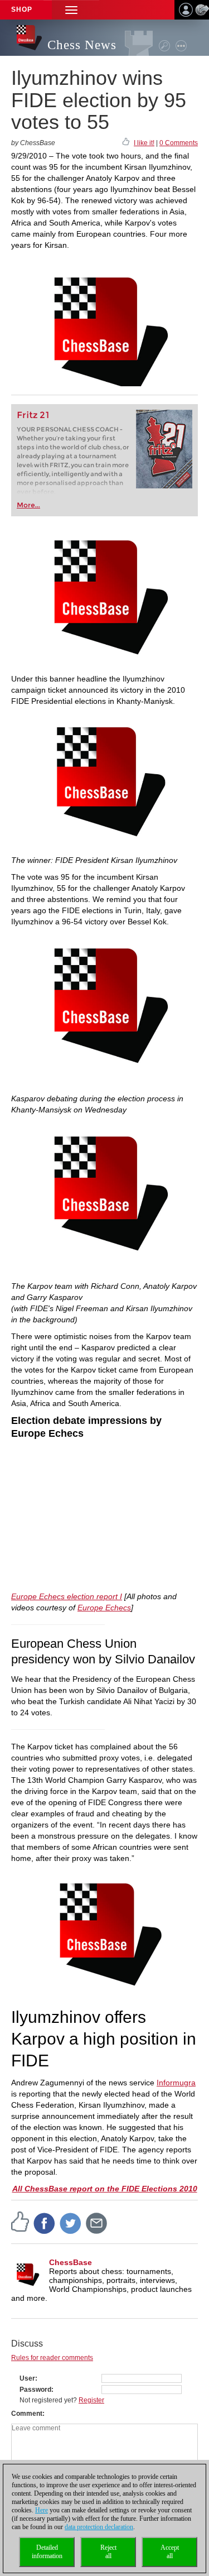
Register (91, 2400)
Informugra (176, 2083)
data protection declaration (99, 2527)
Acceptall (170, 2552)
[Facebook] (45, 2223)
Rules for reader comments (52, 2358)
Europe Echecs (104, 1608)
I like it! (144, 143)
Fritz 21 (33, 415)
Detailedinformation (47, 2552)
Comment (27, 2414)
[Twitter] (71, 2223)
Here (42, 2510)
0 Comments (179, 143)
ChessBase (71, 2262)
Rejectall (108, 2552)
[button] (71, 10)
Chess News (82, 45)
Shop (22, 9)
